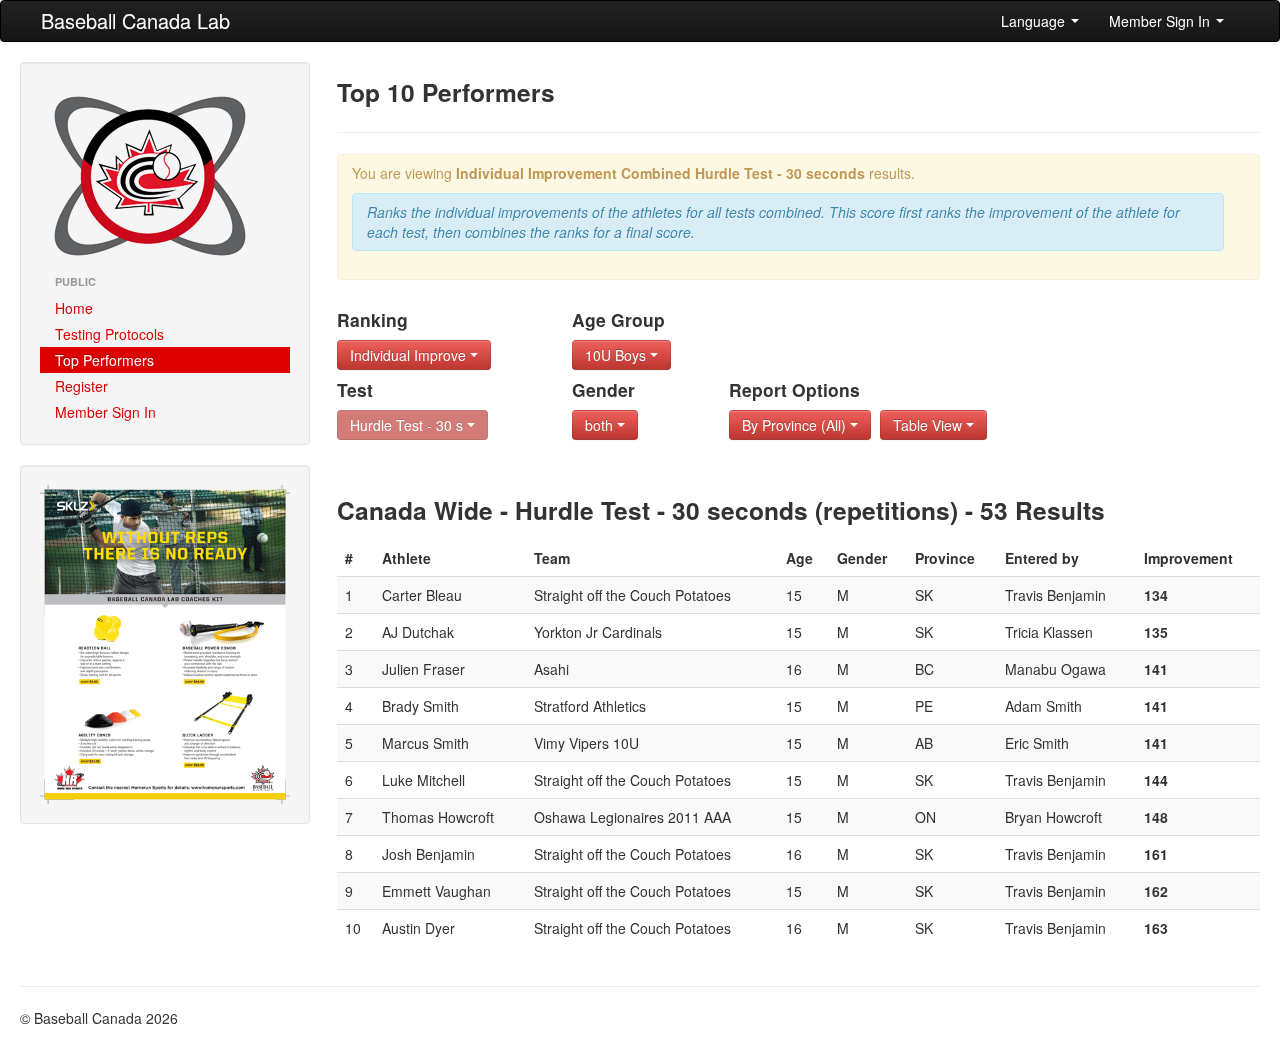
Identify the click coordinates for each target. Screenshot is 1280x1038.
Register (81, 386)
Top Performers (104, 360)
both (601, 425)
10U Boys (617, 355)
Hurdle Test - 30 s (408, 425)
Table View (929, 425)
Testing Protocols (109, 334)
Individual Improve (410, 355)
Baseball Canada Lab (135, 20)
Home (74, 308)
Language (1035, 21)
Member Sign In (1161, 21)
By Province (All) (796, 425)
